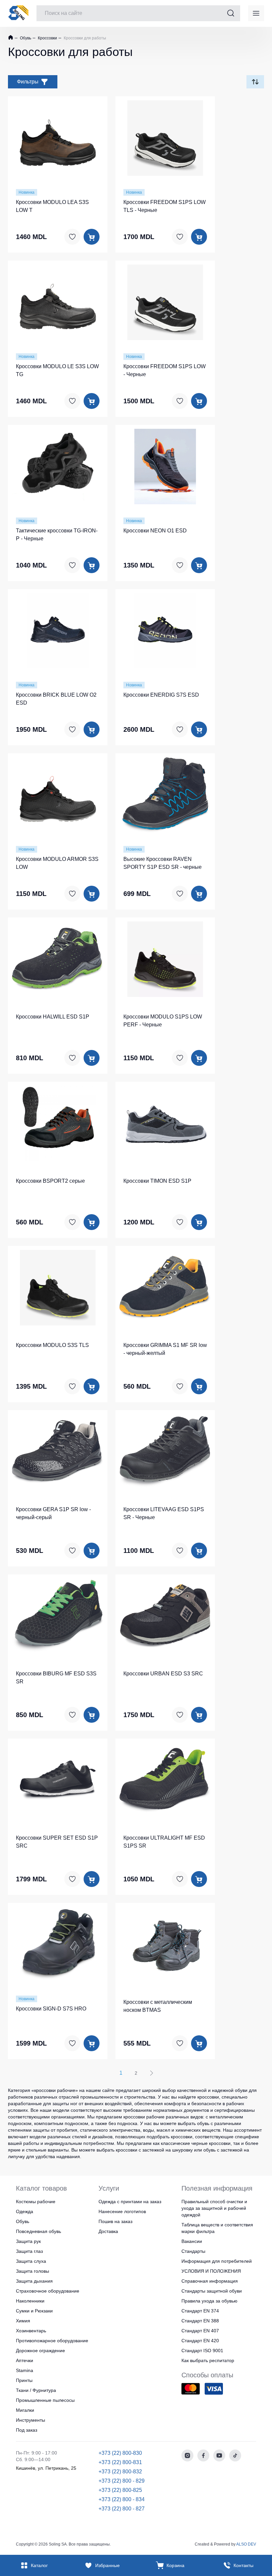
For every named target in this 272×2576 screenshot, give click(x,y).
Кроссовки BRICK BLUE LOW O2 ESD (56, 699)
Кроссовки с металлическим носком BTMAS (158, 2006)
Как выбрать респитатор (208, 2360)
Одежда (25, 2211)
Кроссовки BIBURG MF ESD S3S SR (56, 1678)
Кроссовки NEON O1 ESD (155, 531)
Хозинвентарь (31, 2331)
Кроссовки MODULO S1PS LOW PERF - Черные (163, 1021)
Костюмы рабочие (36, 2202)
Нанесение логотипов (122, 2211)
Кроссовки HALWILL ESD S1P (53, 1017)
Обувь (25, 38)
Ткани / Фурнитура (36, 2390)
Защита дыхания (34, 2281)
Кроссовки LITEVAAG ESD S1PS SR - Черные (164, 1513)
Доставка (108, 2231)
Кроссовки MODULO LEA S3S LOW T (52, 206)
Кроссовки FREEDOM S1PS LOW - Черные (165, 370)
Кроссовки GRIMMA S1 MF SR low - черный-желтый (165, 1349)
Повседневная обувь (38, 2231)
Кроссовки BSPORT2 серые (50, 1181)
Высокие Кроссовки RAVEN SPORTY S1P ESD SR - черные (163, 863)
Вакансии (192, 2241)
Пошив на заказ (115, 2221)
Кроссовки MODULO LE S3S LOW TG (57, 370)
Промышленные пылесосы (45, 2400)
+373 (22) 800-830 (120, 2453)
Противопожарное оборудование (52, 2341)
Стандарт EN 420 (200, 2341)
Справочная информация (210, 2281)
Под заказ (27, 2430)
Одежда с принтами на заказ (130, 2202)
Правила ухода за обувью (209, 2301)
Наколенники (30, 2301)
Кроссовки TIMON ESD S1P (157, 1181)
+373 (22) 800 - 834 (122, 2499)
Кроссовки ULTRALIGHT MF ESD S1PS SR (164, 1842)
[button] (58, 137)
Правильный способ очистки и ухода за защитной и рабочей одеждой (214, 2208)
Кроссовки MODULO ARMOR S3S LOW (57, 863)
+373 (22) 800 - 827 (122, 2509)
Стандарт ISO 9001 (202, 2351)
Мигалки (25, 2410)
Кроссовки (47, 38)
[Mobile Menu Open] (256, 13)
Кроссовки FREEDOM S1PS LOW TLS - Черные (165, 206)
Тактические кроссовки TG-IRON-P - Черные (57, 535)
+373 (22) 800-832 (120, 2472)
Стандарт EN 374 (200, 2311)
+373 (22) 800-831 (120, 2462)
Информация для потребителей (217, 2261)
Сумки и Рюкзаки (34, 2311)
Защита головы (33, 2271)
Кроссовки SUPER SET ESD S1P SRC (57, 1842)
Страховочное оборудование (48, 2291)
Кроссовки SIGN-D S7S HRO (51, 2009)
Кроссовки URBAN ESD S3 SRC (163, 1674)
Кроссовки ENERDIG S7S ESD (161, 695)
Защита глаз (29, 2251)
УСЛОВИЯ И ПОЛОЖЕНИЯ (211, 2271)
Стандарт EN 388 (200, 2321)
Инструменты (31, 2420)
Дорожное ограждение (40, 2351)
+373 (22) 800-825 (120, 2490)
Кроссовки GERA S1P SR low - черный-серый (53, 1513)
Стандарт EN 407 (200, 2331)
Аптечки (25, 2360)
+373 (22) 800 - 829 (122, 2481)
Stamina (25, 2370)
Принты (24, 2380)
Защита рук (28, 2241)
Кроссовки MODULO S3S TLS (52, 1345)
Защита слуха (31, 2261)
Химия (23, 2321)
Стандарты (193, 2251)
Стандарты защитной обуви (212, 2291)
